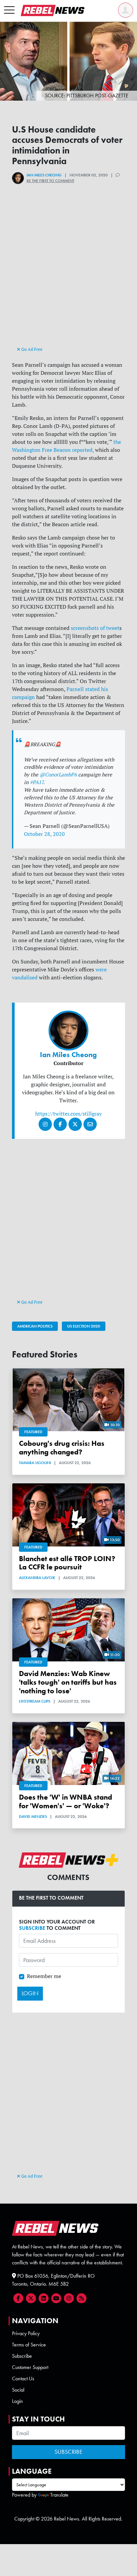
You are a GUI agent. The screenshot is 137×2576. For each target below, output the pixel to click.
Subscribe (22, 2356)
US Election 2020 (84, 1326)
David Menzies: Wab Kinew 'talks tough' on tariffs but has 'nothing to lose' (68, 1682)
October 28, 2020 (44, 834)
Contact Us (23, 2378)
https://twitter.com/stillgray (68, 1114)
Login (17, 2401)
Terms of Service (29, 2345)
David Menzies (33, 1817)
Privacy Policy (26, 2333)
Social (18, 2390)
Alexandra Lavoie (37, 1578)
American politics (35, 1326)
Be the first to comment (50, 181)
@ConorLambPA (58, 775)
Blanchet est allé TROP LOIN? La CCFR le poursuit (67, 1563)
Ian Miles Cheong (44, 175)
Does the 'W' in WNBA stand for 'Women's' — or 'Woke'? (66, 1801)
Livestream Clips (35, 1701)
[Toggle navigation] (9, 10)
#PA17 (37, 782)
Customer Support (30, 2367)
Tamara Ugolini (35, 1463)
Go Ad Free (31, 349)
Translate (59, 2495)
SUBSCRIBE (32, 1928)
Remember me (44, 1976)
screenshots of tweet (95, 628)
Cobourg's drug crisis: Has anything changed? (62, 1448)
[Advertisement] (68, 276)
